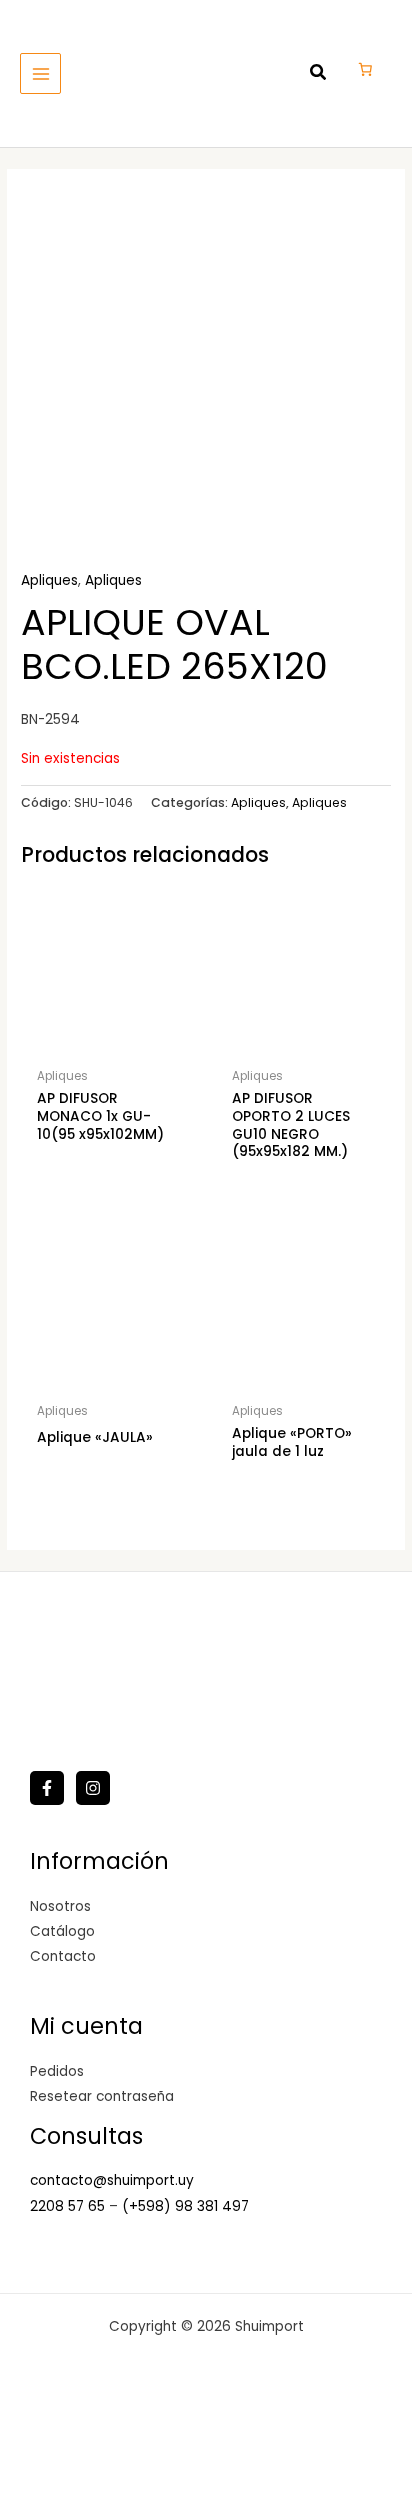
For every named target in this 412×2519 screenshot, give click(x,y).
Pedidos (57, 2071)
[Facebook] (47, 1788)
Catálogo (62, 1931)
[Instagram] (93, 1788)
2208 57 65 (69, 2206)
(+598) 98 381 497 (185, 2206)
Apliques (49, 580)
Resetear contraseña (102, 2096)
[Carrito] (365, 69)
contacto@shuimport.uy (112, 2180)
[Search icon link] (319, 74)
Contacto (63, 1956)
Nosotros (60, 1906)
